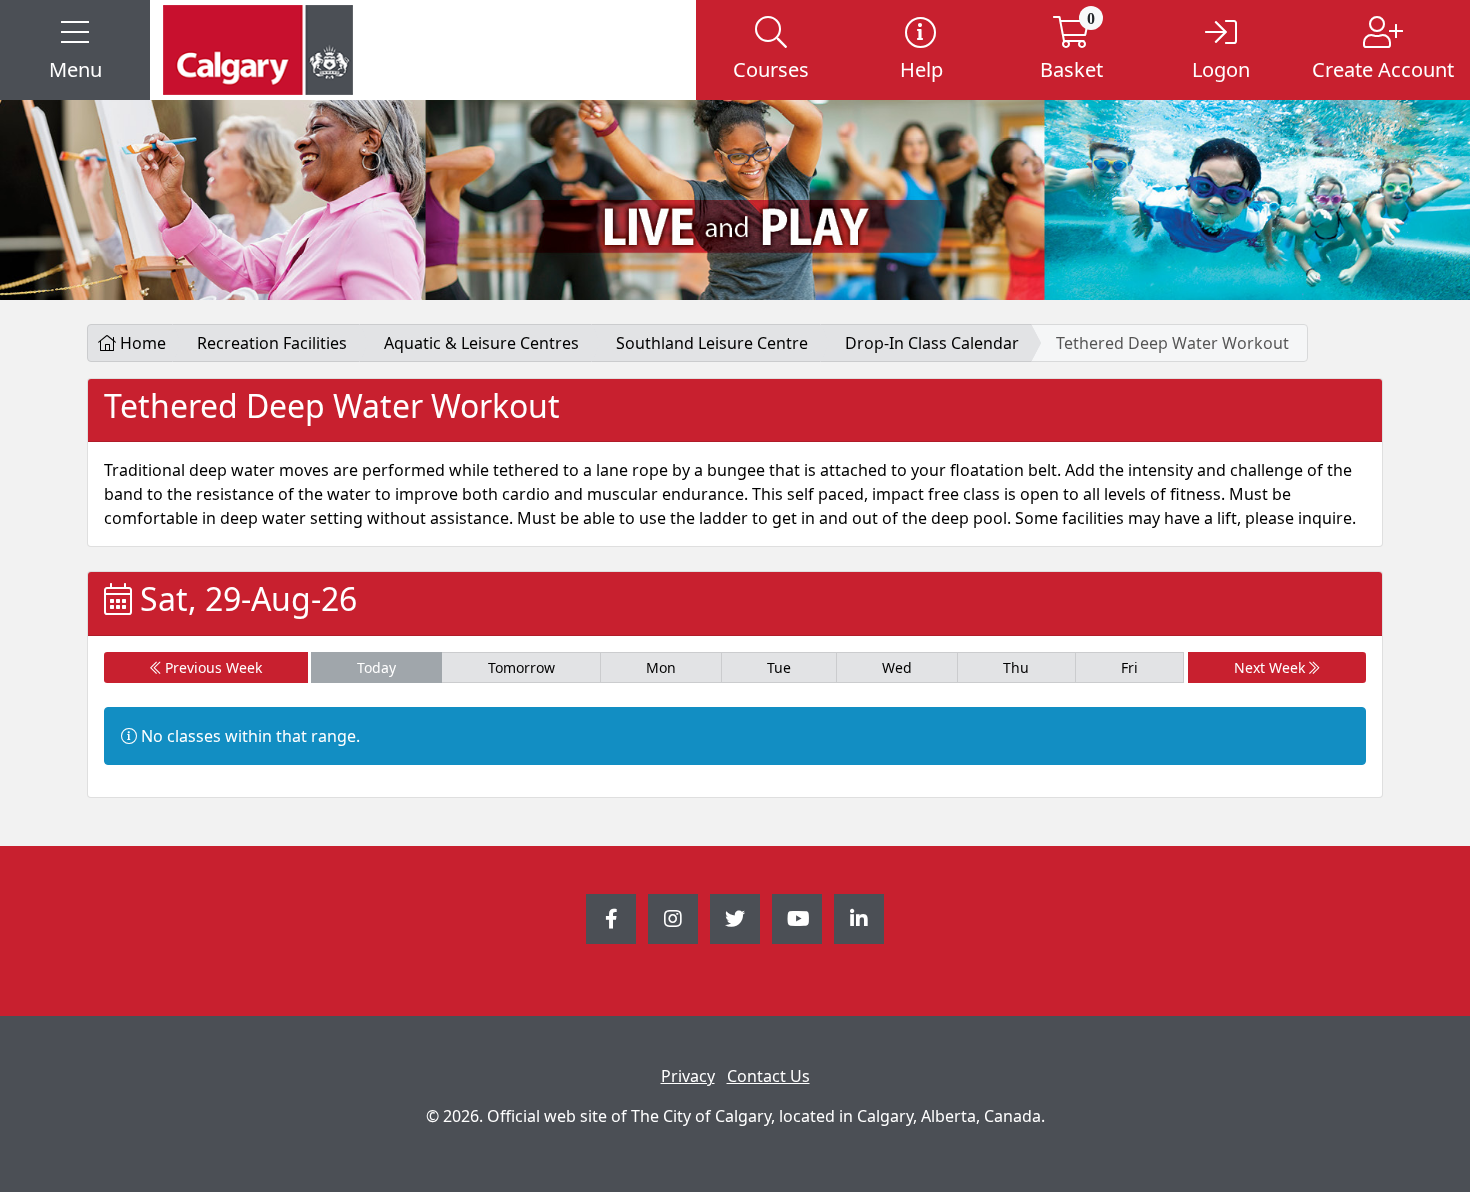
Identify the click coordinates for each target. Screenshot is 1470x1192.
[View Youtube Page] (797, 919)
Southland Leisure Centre (712, 343)
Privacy (688, 1076)
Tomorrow (521, 667)
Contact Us (768, 1076)
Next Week (1271, 667)
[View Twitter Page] (735, 919)
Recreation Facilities (272, 343)
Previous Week (211, 667)
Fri (1129, 667)
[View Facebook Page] (611, 919)
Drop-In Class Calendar (932, 343)
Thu (1016, 667)
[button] (75, 50)
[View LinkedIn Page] (859, 919)
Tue (779, 667)
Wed (897, 667)
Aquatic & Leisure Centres (481, 343)
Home (141, 343)
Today (376, 667)
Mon (661, 667)
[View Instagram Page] (673, 919)
